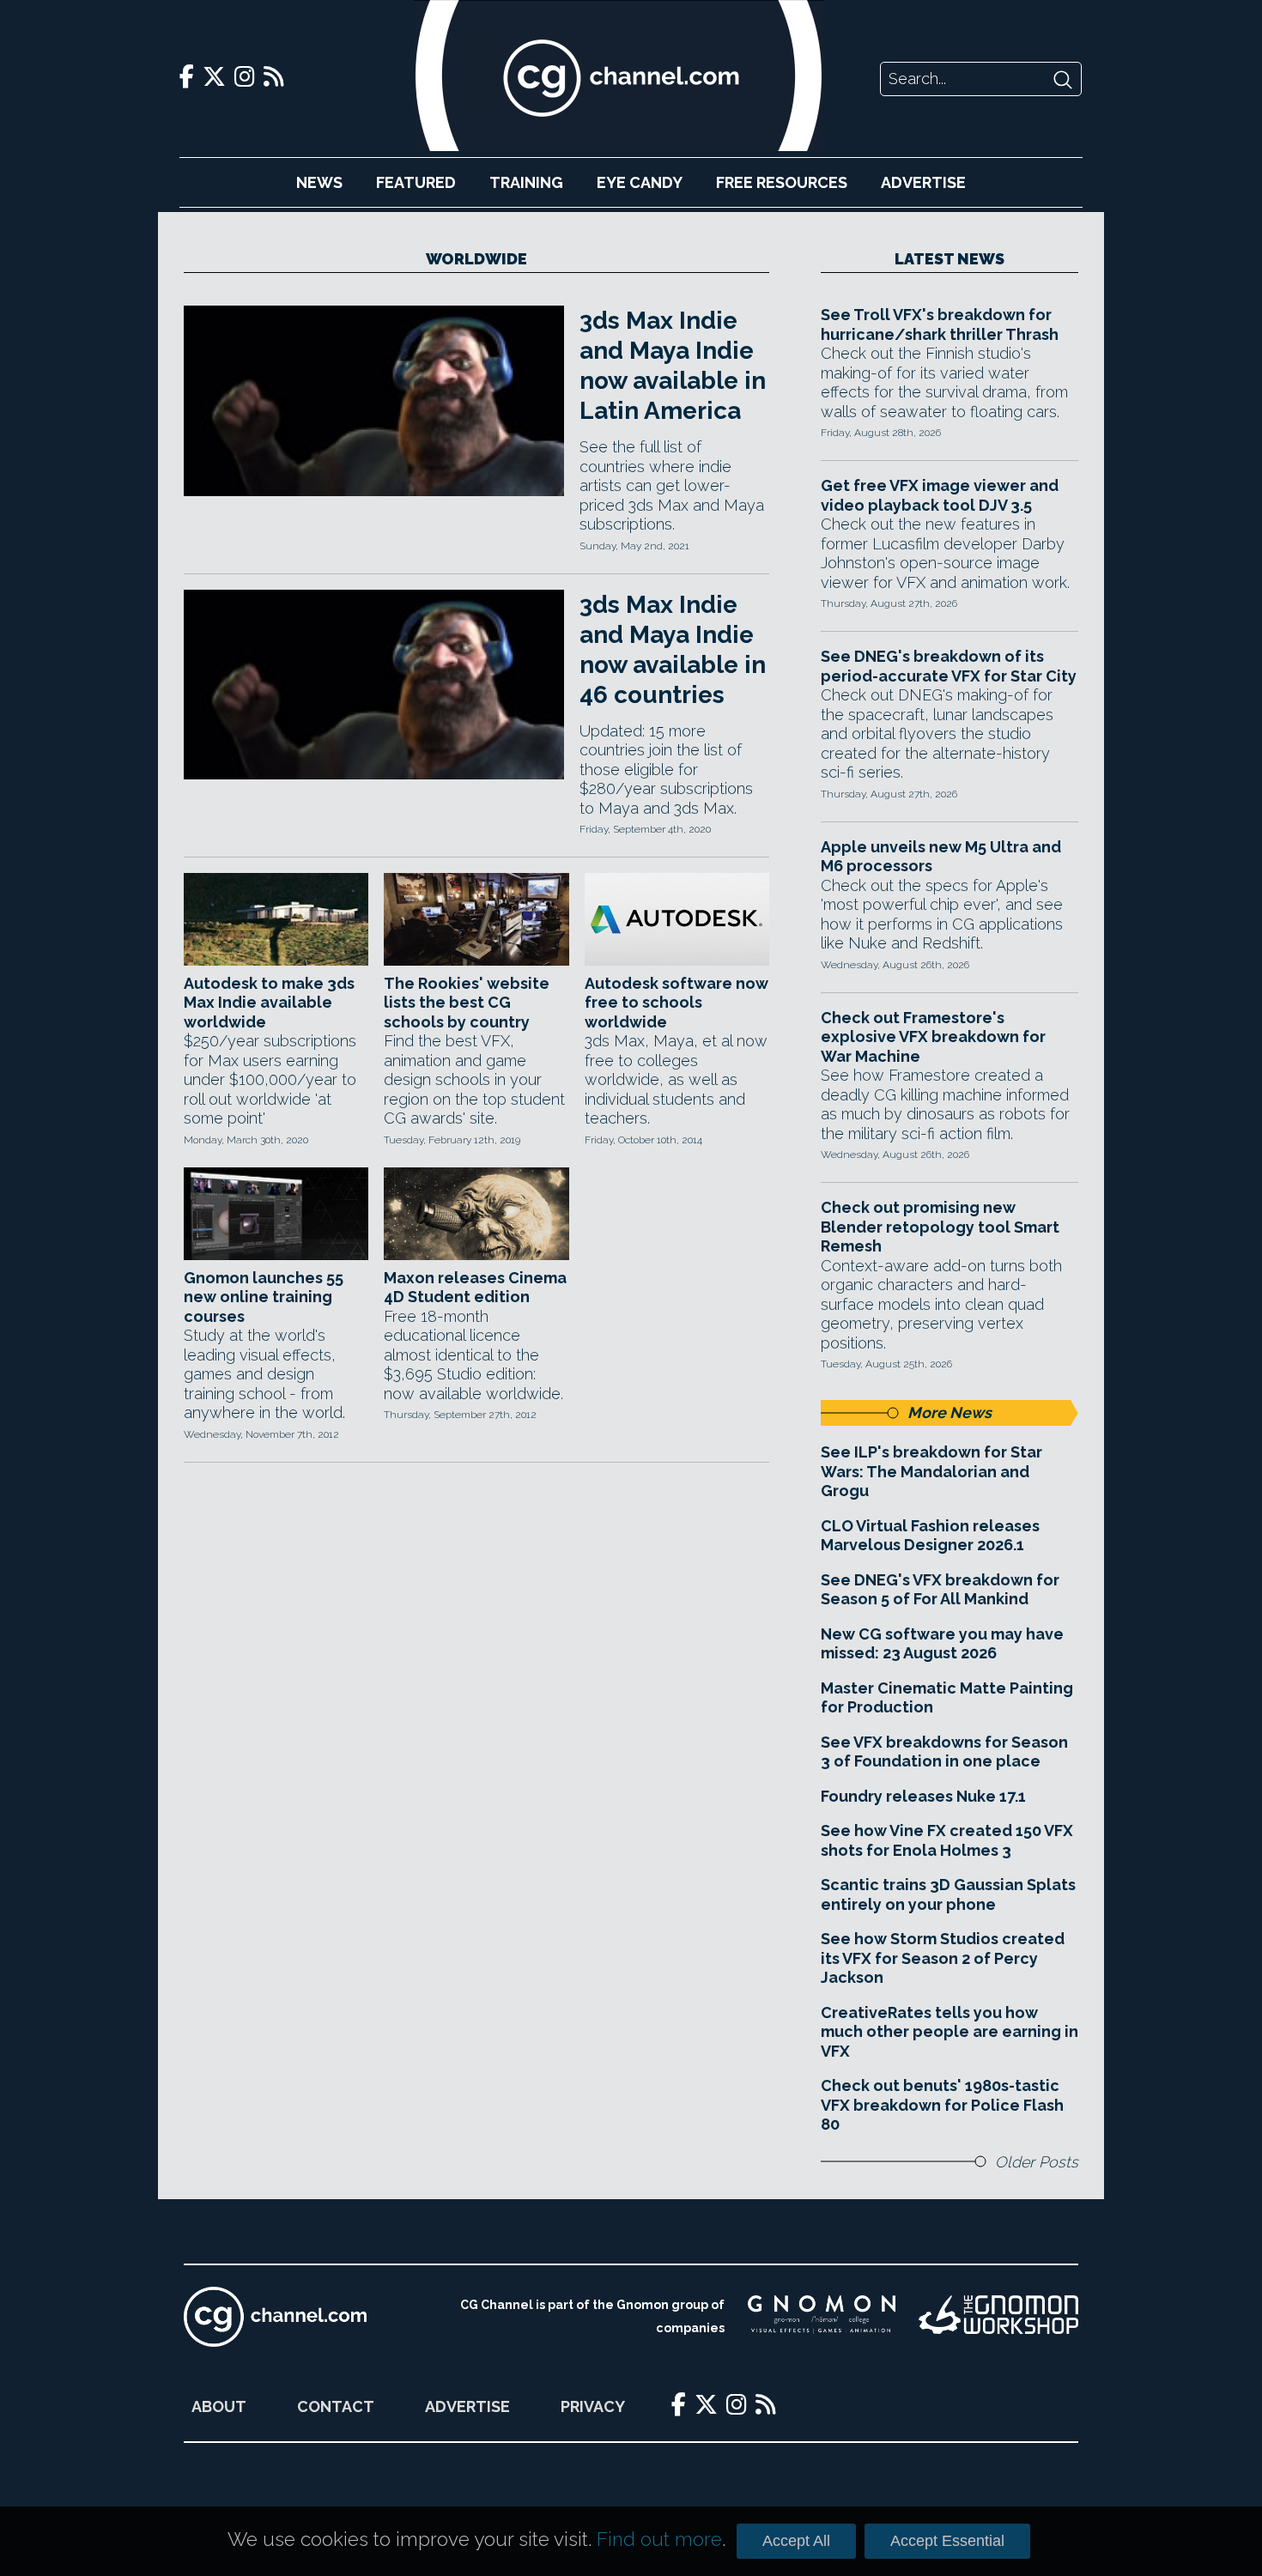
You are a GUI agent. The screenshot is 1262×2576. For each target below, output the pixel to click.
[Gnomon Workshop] (998, 2317)
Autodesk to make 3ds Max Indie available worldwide (269, 1003)
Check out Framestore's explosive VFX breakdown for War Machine (933, 1037)
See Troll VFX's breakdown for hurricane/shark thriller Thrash (940, 324)
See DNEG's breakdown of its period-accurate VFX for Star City (949, 666)
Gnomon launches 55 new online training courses (264, 1297)
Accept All (796, 2541)
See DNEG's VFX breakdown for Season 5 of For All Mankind (940, 1590)
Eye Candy (640, 182)
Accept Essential (947, 2541)
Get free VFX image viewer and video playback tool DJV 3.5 (940, 495)
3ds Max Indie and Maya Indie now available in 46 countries (673, 650)
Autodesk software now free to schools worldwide (677, 1003)
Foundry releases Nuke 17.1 (923, 1796)
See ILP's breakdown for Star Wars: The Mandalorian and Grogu (931, 1471)
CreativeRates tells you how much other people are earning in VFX (950, 2032)
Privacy (593, 2406)
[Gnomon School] (822, 2317)
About (219, 2406)
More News (950, 1412)
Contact (336, 2406)
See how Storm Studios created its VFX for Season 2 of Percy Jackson (943, 1958)
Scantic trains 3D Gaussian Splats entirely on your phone (948, 1894)
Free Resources (782, 182)
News (319, 182)
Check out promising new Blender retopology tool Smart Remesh (940, 1227)
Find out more (659, 2539)
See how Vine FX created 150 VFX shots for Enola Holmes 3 (947, 1840)
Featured (416, 182)
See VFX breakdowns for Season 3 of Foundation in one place (944, 1752)
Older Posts (1037, 2162)
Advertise (923, 182)
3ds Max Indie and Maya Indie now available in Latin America (673, 366)
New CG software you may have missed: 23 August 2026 (942, 1644)
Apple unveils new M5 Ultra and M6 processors (941, 857)
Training (526, 182)
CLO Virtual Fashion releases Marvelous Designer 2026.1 (930, 1536)
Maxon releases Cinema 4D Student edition (475, 1288)
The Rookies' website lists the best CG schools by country (467, 1003)
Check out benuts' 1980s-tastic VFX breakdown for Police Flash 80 (942, 2105)
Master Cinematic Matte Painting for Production (947, 1698)
